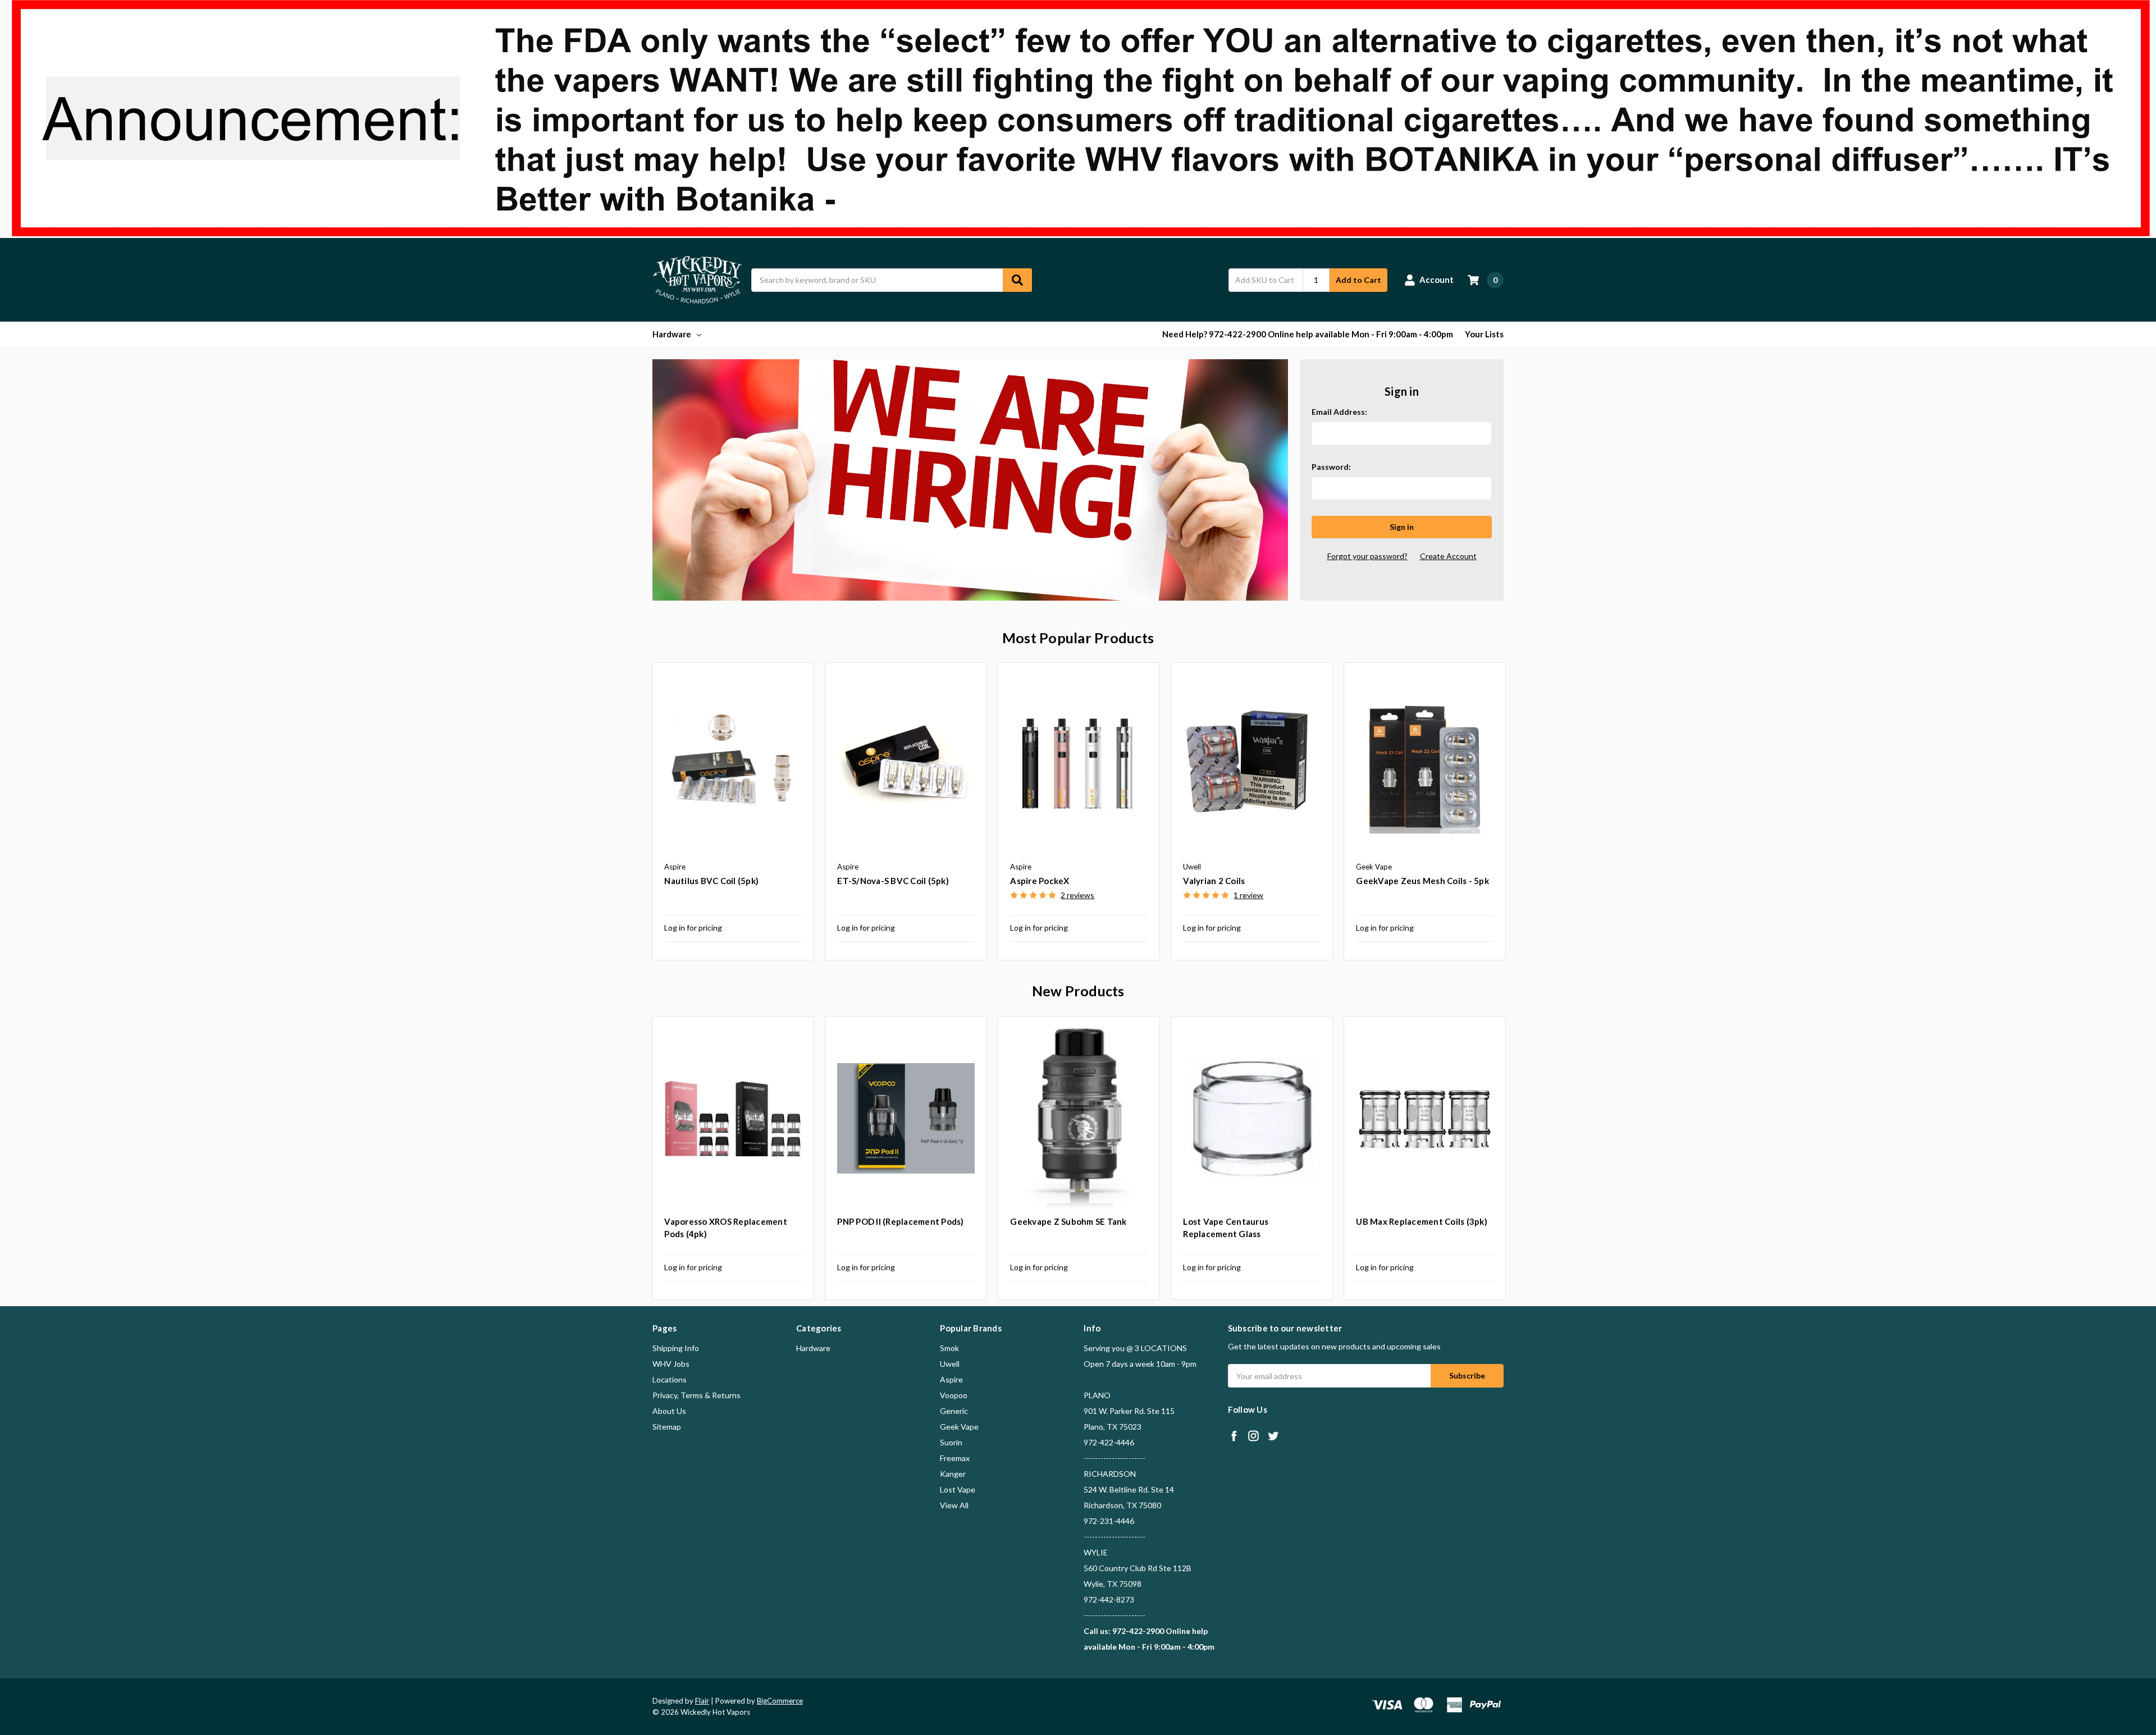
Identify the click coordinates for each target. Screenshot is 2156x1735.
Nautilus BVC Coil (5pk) (711, 881)
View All (954, 1505)
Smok (949, 1348)
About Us (669, 1411)
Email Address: (1339, 412)
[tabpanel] (733, 811)
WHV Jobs (671, 1364)
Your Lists (1484, 334)
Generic (954, 1411)
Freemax (955, 1458)
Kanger (953, 1474)
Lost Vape (958, 1489)
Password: (1331, 467)
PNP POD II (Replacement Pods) (900, 1221)
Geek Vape (959, 1427)
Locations (670, 1379)
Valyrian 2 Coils (1214, 881)
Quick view (733, 765)
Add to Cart (1358, 280)
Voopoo (954, 1395)
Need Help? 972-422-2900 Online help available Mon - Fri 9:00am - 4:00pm (1308, 334)
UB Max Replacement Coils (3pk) (1422, 1221)
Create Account (1448, 556)
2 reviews (1077, 895)
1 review (1248, 895)
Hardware (672, 334)
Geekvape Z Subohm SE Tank (1068, 1221)
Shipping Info (676, 1348)
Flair (702, 1701)
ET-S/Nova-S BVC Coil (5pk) (893, 881)
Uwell (950, 1364)
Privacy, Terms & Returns (696, 1395)
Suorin (951, 1442)
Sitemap (667, 1427)
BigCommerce (780, 1701)
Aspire (951, 1379)
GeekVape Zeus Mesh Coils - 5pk (1422, 881)
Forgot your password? (1367, 556)
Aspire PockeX (1040, 881)
